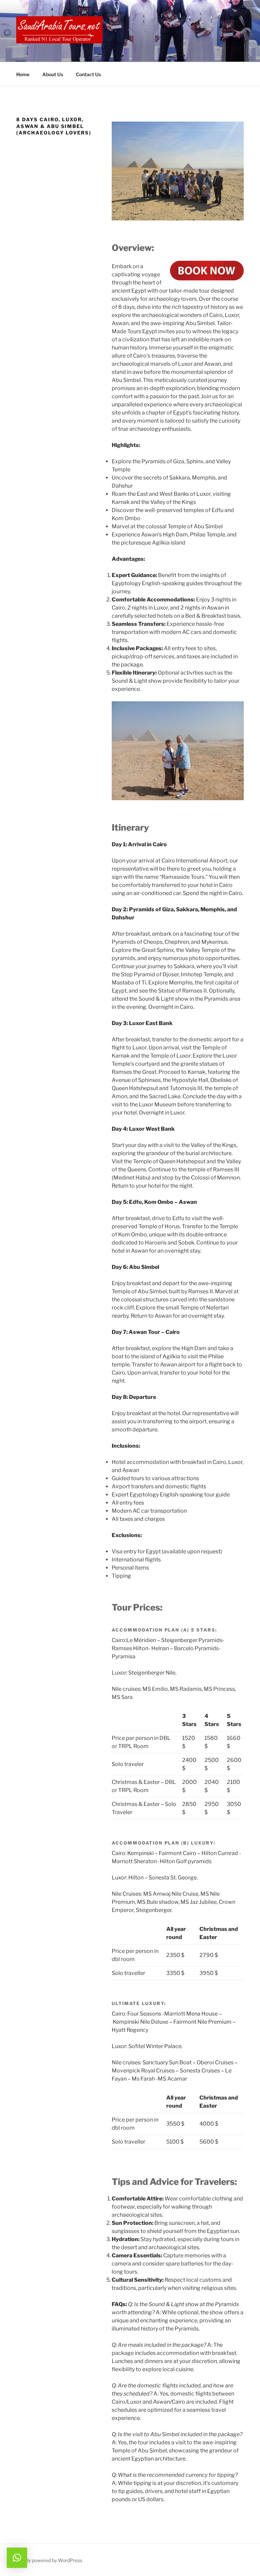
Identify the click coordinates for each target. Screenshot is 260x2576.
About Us (53, 74)
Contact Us (88, 74)
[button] (17, 2558)
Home (23, 74)
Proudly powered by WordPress (48, 2560)
